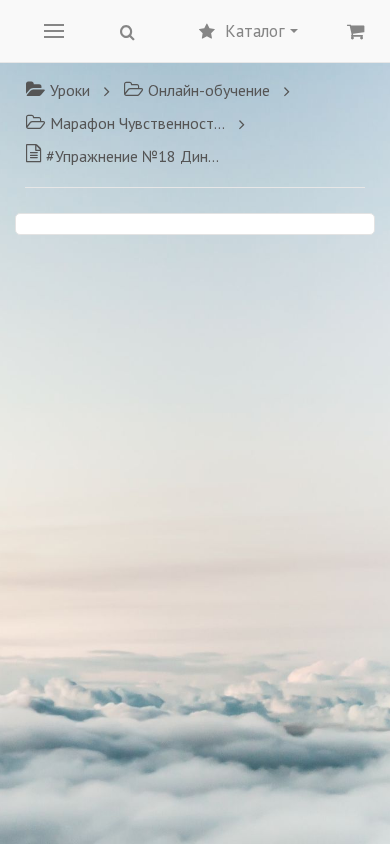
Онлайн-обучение (209, 90)
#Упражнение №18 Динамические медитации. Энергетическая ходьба (135, 156)
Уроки (70, 90)
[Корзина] (356, 31)
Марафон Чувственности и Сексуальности (137, 123)
